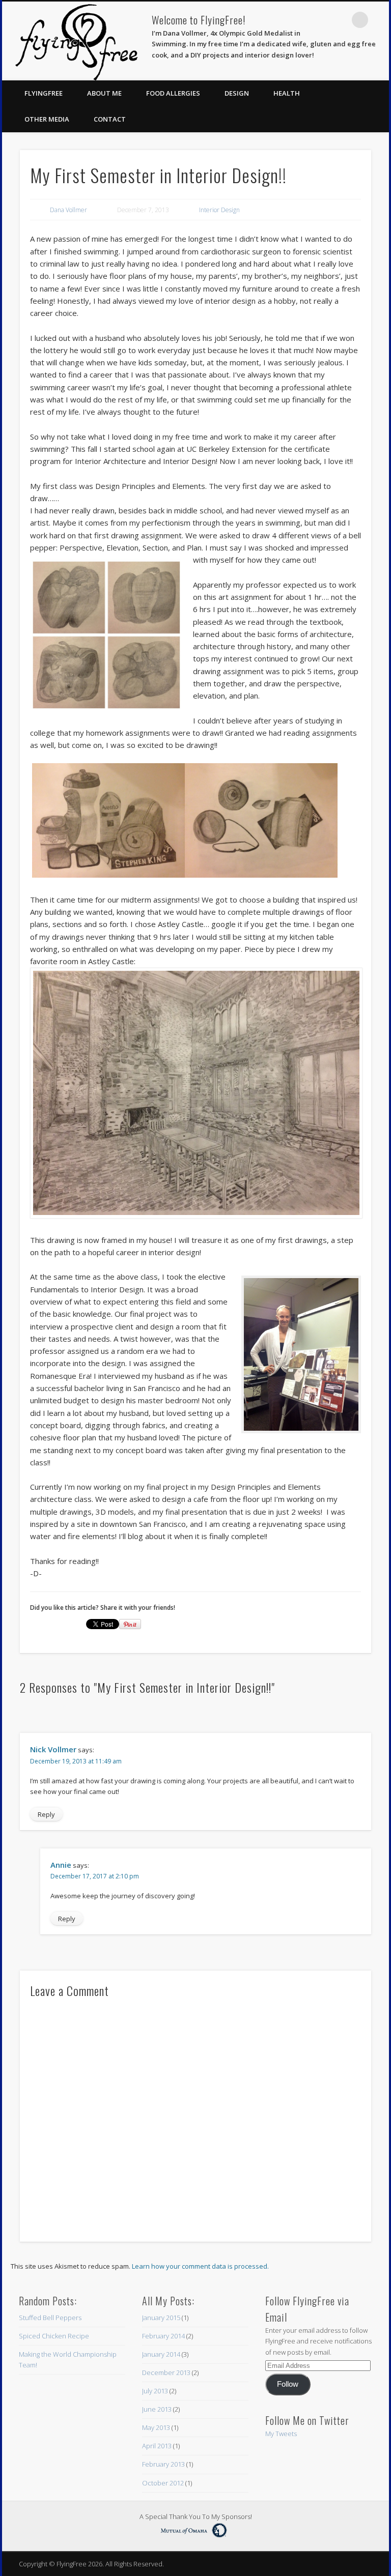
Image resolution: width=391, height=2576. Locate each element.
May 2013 (156, 2427)
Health (287, 93)
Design (237, 93)
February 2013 (163, 2464)
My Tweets (281, 2434)
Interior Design (219, 210)
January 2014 (161, 2354)
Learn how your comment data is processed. (200, 2266)
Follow (288, 2384)
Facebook (318, 20)
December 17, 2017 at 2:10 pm (95, 1876)
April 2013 (157, 2446)
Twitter (339, 20)
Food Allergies (173, 93)
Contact (110, 119)
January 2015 (161, 2318)
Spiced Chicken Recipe (54, 2336)
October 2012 (163, 2483)
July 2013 (155, 2391)
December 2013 (166, 2372)
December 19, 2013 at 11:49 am (76, 1761)
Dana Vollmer (68, 210)
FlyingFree (44, 93)
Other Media (47, 119)
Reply (46, 1814)
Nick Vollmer (53, 1749)
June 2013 (157, 2409)
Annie (61, 1865)
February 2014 (163, 2336)
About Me (104, 93)
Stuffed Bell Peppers (50, 2318)
